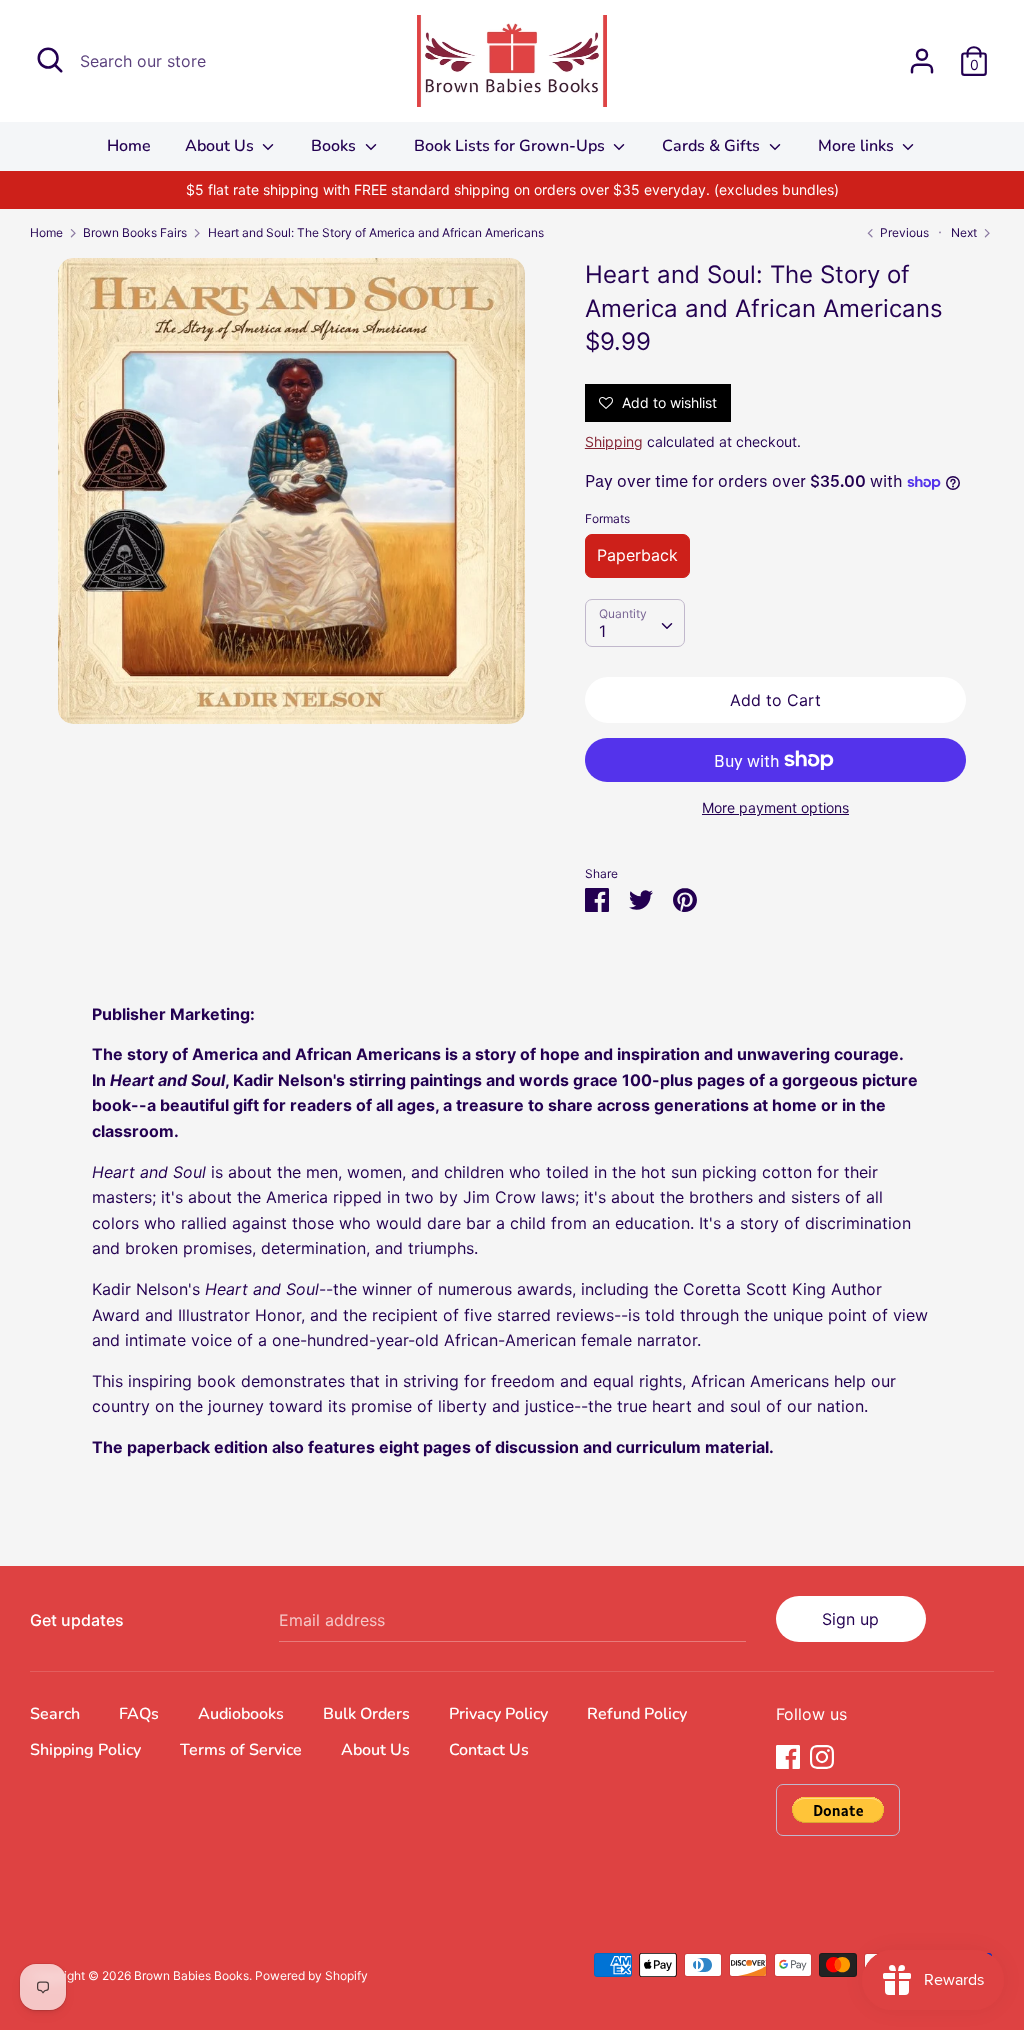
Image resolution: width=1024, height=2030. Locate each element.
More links (858, 146)
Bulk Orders (366, 1714)
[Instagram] (822, 1755)
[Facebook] (788, 1755)
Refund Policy (637, 1714)
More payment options (775, 807)
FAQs (139, 1714)
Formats (607, 518)
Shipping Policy (85, 1750)
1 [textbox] (602, 631)
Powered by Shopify (311, 1975)
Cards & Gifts (713, 146)
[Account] (922, 53)
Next (965, 232)
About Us (221, 146)
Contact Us (489, 1750)
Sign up (850, 1619)
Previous (903, 232)
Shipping (614, 441)
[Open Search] (50, 60)
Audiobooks (241, 1714)
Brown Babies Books (191, 1975)
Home (129, 146)
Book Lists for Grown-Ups (511, 146)
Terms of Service (241, 1750)
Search (55, 1714)
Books (335, 146)
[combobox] (635, 623)
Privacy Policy (498, 1714)
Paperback (637, 555)
